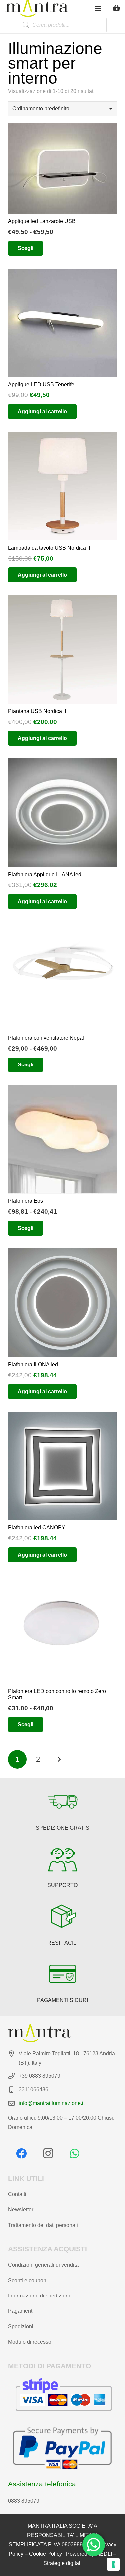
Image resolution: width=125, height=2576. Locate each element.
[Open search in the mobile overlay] (63, 25)
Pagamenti (21, 2311)
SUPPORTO (62, 1885)
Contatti (17, 2194)
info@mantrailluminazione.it (52, 2103)
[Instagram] (48, 2153)
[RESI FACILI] (63, 1917)
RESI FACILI (62, 1943)
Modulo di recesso (30, 2342)
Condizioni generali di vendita (43, 2265)
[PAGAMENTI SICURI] (63, 1974)
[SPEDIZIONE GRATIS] (63, 1802)
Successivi (59, 1759)
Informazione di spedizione (40, 2296)
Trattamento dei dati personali (43, 2225)
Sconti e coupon (27, 2280)
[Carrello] (117, 8)
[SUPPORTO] (63, 1859)
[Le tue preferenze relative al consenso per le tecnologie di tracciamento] (113, 2564)
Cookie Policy (45, 2554)
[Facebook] (21, 2153)
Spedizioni (21, 2327)
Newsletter (21, 2210)
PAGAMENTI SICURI (62, 2000)
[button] (98, 8)
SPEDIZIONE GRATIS (62, 1828)
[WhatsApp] (75, 2153)
